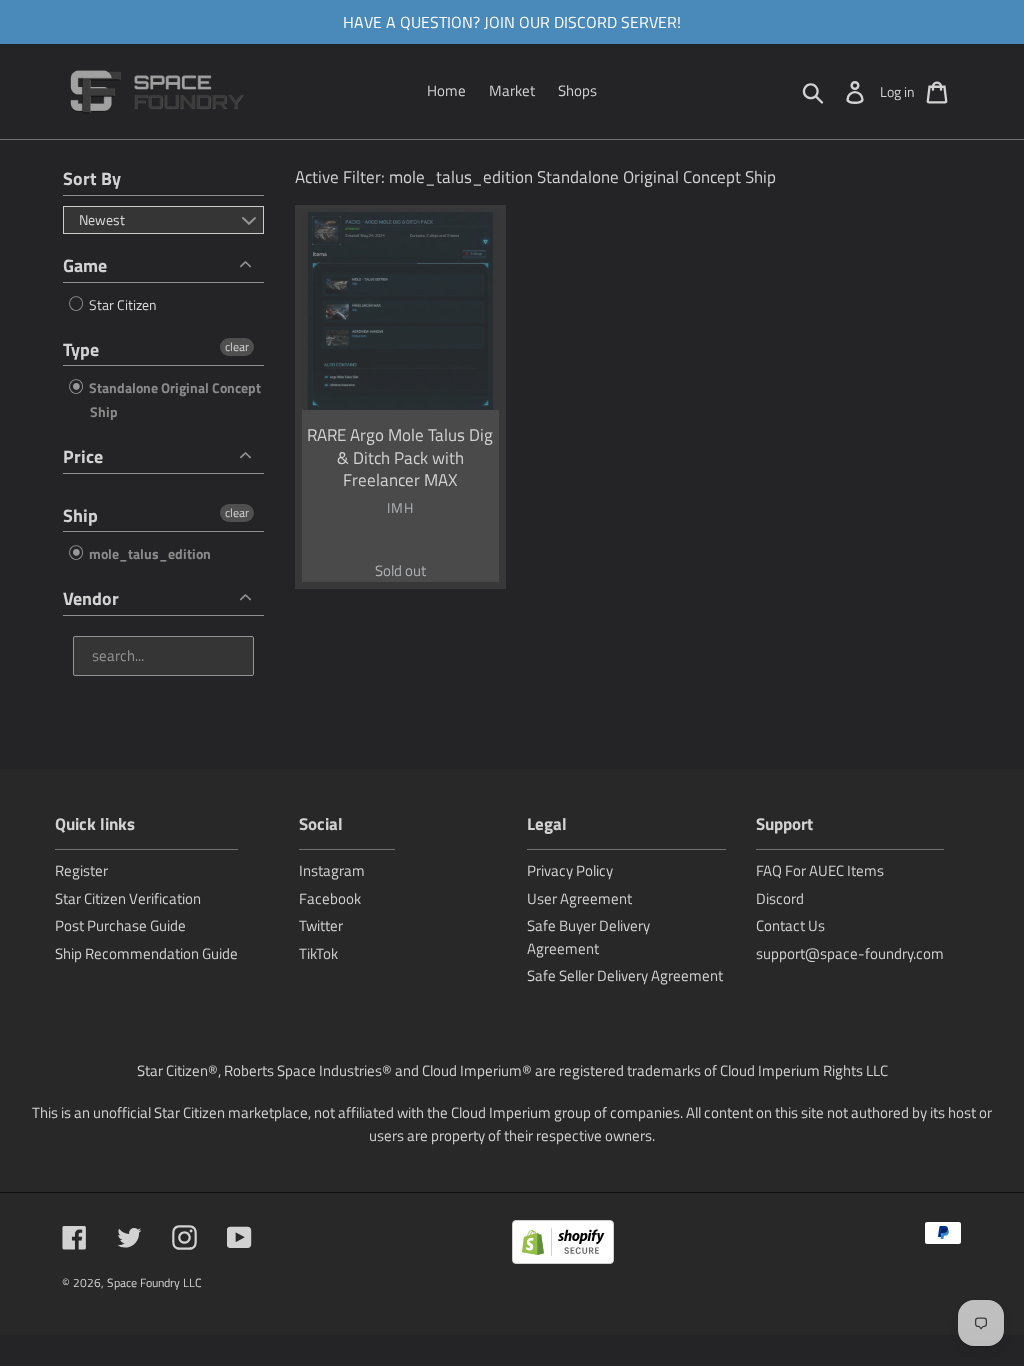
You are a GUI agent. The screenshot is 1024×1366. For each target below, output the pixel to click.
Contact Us (790, 925)
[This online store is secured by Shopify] (563, 1245)
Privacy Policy (570, 870)
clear (237, 347)
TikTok (318, 953)
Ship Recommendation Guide (146, 953)
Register (81, 870)
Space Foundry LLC (154, 1282)
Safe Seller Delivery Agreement (625, 975)
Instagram (332, 870)
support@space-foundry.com (850, 953)
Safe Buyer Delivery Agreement (588, 937)
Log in (897, 91)
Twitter (321, 925)
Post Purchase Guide (120, 925)
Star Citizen (121, 304)
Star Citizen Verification (128, 898)
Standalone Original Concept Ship (173, 399)
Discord (780, 898)
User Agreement (579, 898)
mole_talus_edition (148, 553)
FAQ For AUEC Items (820, 870)
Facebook (330, 898)
